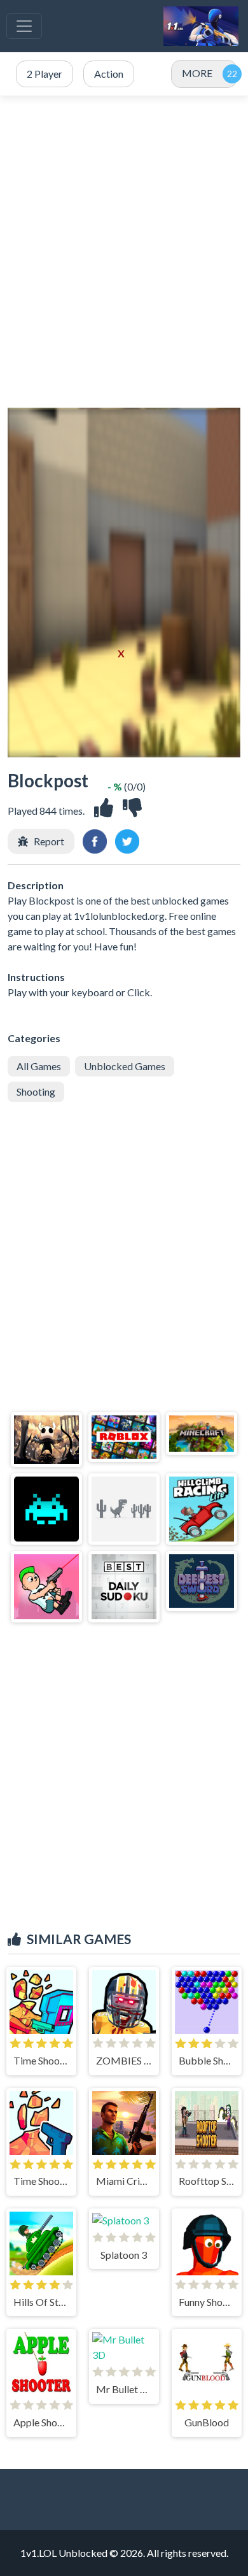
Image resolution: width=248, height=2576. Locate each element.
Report (49, 841)
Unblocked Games (125, 1066)
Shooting (36, 1091)
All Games (39, 1066)
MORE (197, 73)
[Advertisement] (124, 252)
